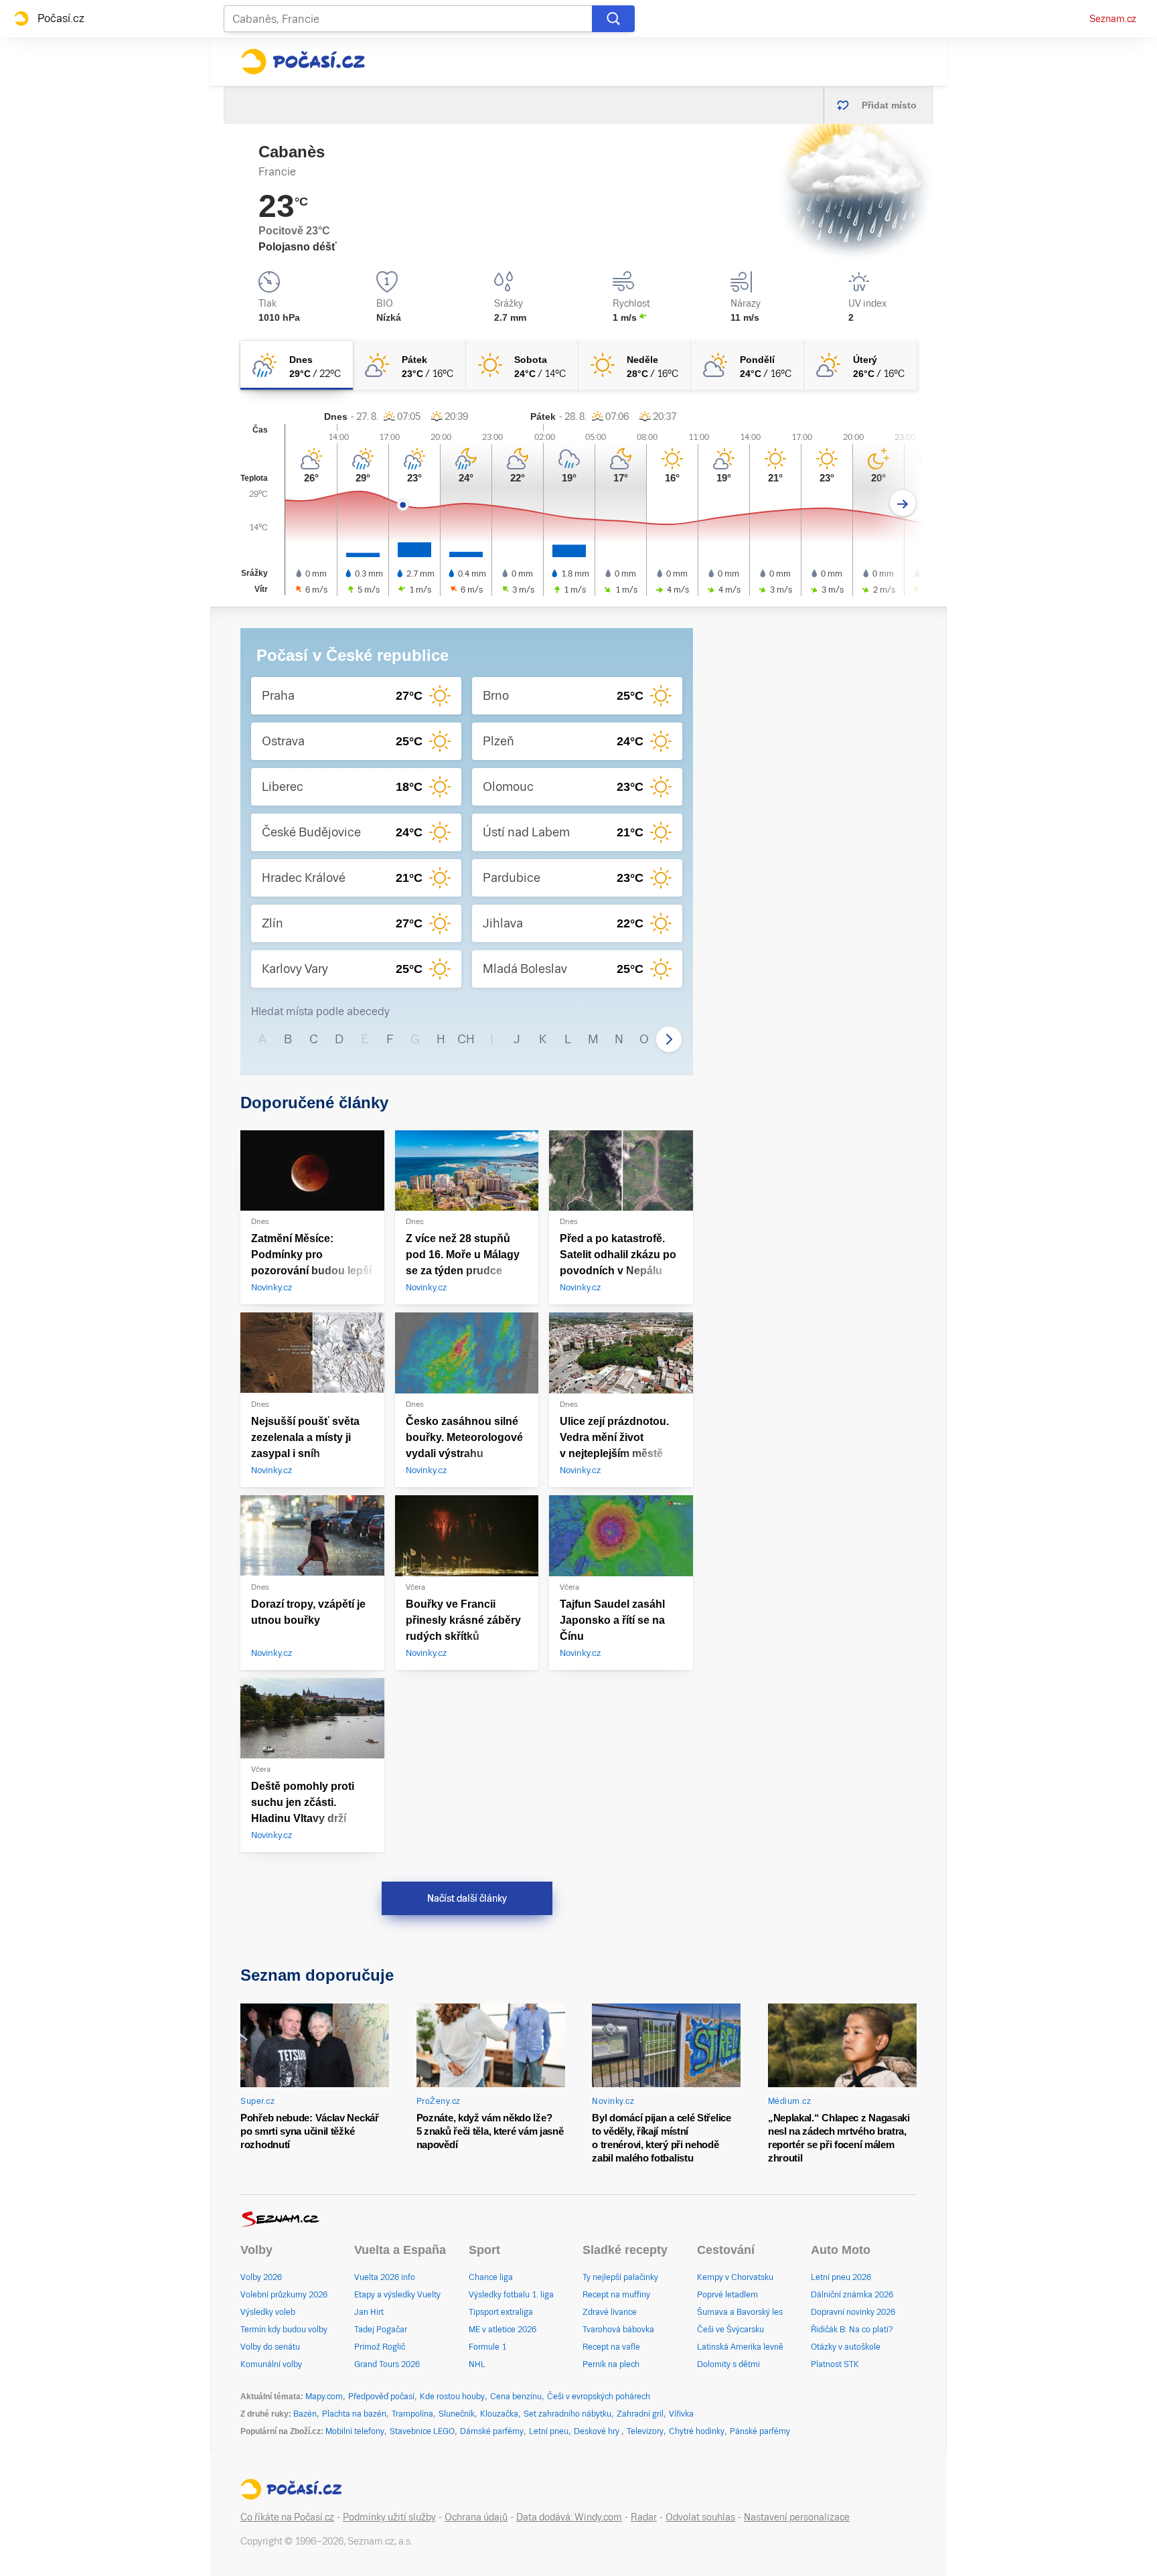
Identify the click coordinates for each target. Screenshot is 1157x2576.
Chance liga (491, 2277)
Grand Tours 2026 (387, 2364)
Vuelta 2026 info (385, 2277)
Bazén (305, 2414)
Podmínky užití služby (389, 2517)
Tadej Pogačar (381, 2330)
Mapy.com (324, 2397)
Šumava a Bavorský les (740, 2312)
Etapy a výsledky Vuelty (397, 2295)
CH (466, 1039)
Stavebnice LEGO (422, 2431)
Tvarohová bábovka (618, 2330)
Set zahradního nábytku (567, 2414)
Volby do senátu (270, 2347)
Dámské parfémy (492, 2431)
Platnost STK (835, 2364)
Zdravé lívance (610, 2312)
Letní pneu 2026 (841, 2277)
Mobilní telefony (355, 2431)
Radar (644, 2517)
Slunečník (457, 2414)
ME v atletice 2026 (503, 2330)
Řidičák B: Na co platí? (852, 2330)
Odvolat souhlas (700, 2517)
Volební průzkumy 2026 (284, 2295)
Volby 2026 (261, 2277)
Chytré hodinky (697, 2431)
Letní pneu (549, 2431)
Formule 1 (487, 2347)
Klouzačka (499, 2414)
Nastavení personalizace (797, 2517)
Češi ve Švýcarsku (730, 2330)
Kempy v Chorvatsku (735, 2277)
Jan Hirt (369, 2312)
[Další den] (903, 503)
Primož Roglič (380, 2347)
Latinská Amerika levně (740, 2347)
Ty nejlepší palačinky (620, 2277)
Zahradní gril (640, 2414)
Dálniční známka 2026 (852, 2295)
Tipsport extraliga (501, 2312)
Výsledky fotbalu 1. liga (511, 2295)
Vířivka (681, 2414)
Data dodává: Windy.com (569, 2517)
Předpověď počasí (381, 2397)
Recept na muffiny (616, 2295)
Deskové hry (598, 2431)
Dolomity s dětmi (728, 2364)
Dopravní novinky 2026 (853, 2312)
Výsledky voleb (268, 2312)
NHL (477, 2364)
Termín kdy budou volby (284, 2330)
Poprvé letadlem (727, 2295)
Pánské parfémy (760, 2431)
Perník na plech (611, 2364)
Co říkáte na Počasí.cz (287, 2517)
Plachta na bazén (354, 2414)
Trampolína (412, 2414)
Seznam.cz (1113, 19)
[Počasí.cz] (303, 62)
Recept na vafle (611, 2347)
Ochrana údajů (476, 2517)
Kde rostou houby (452, 2397)
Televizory (645, 2431)
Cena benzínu (516, 2397)
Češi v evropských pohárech (599, 2397)
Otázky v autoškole (846, 2347)
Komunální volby (271, 2364)
